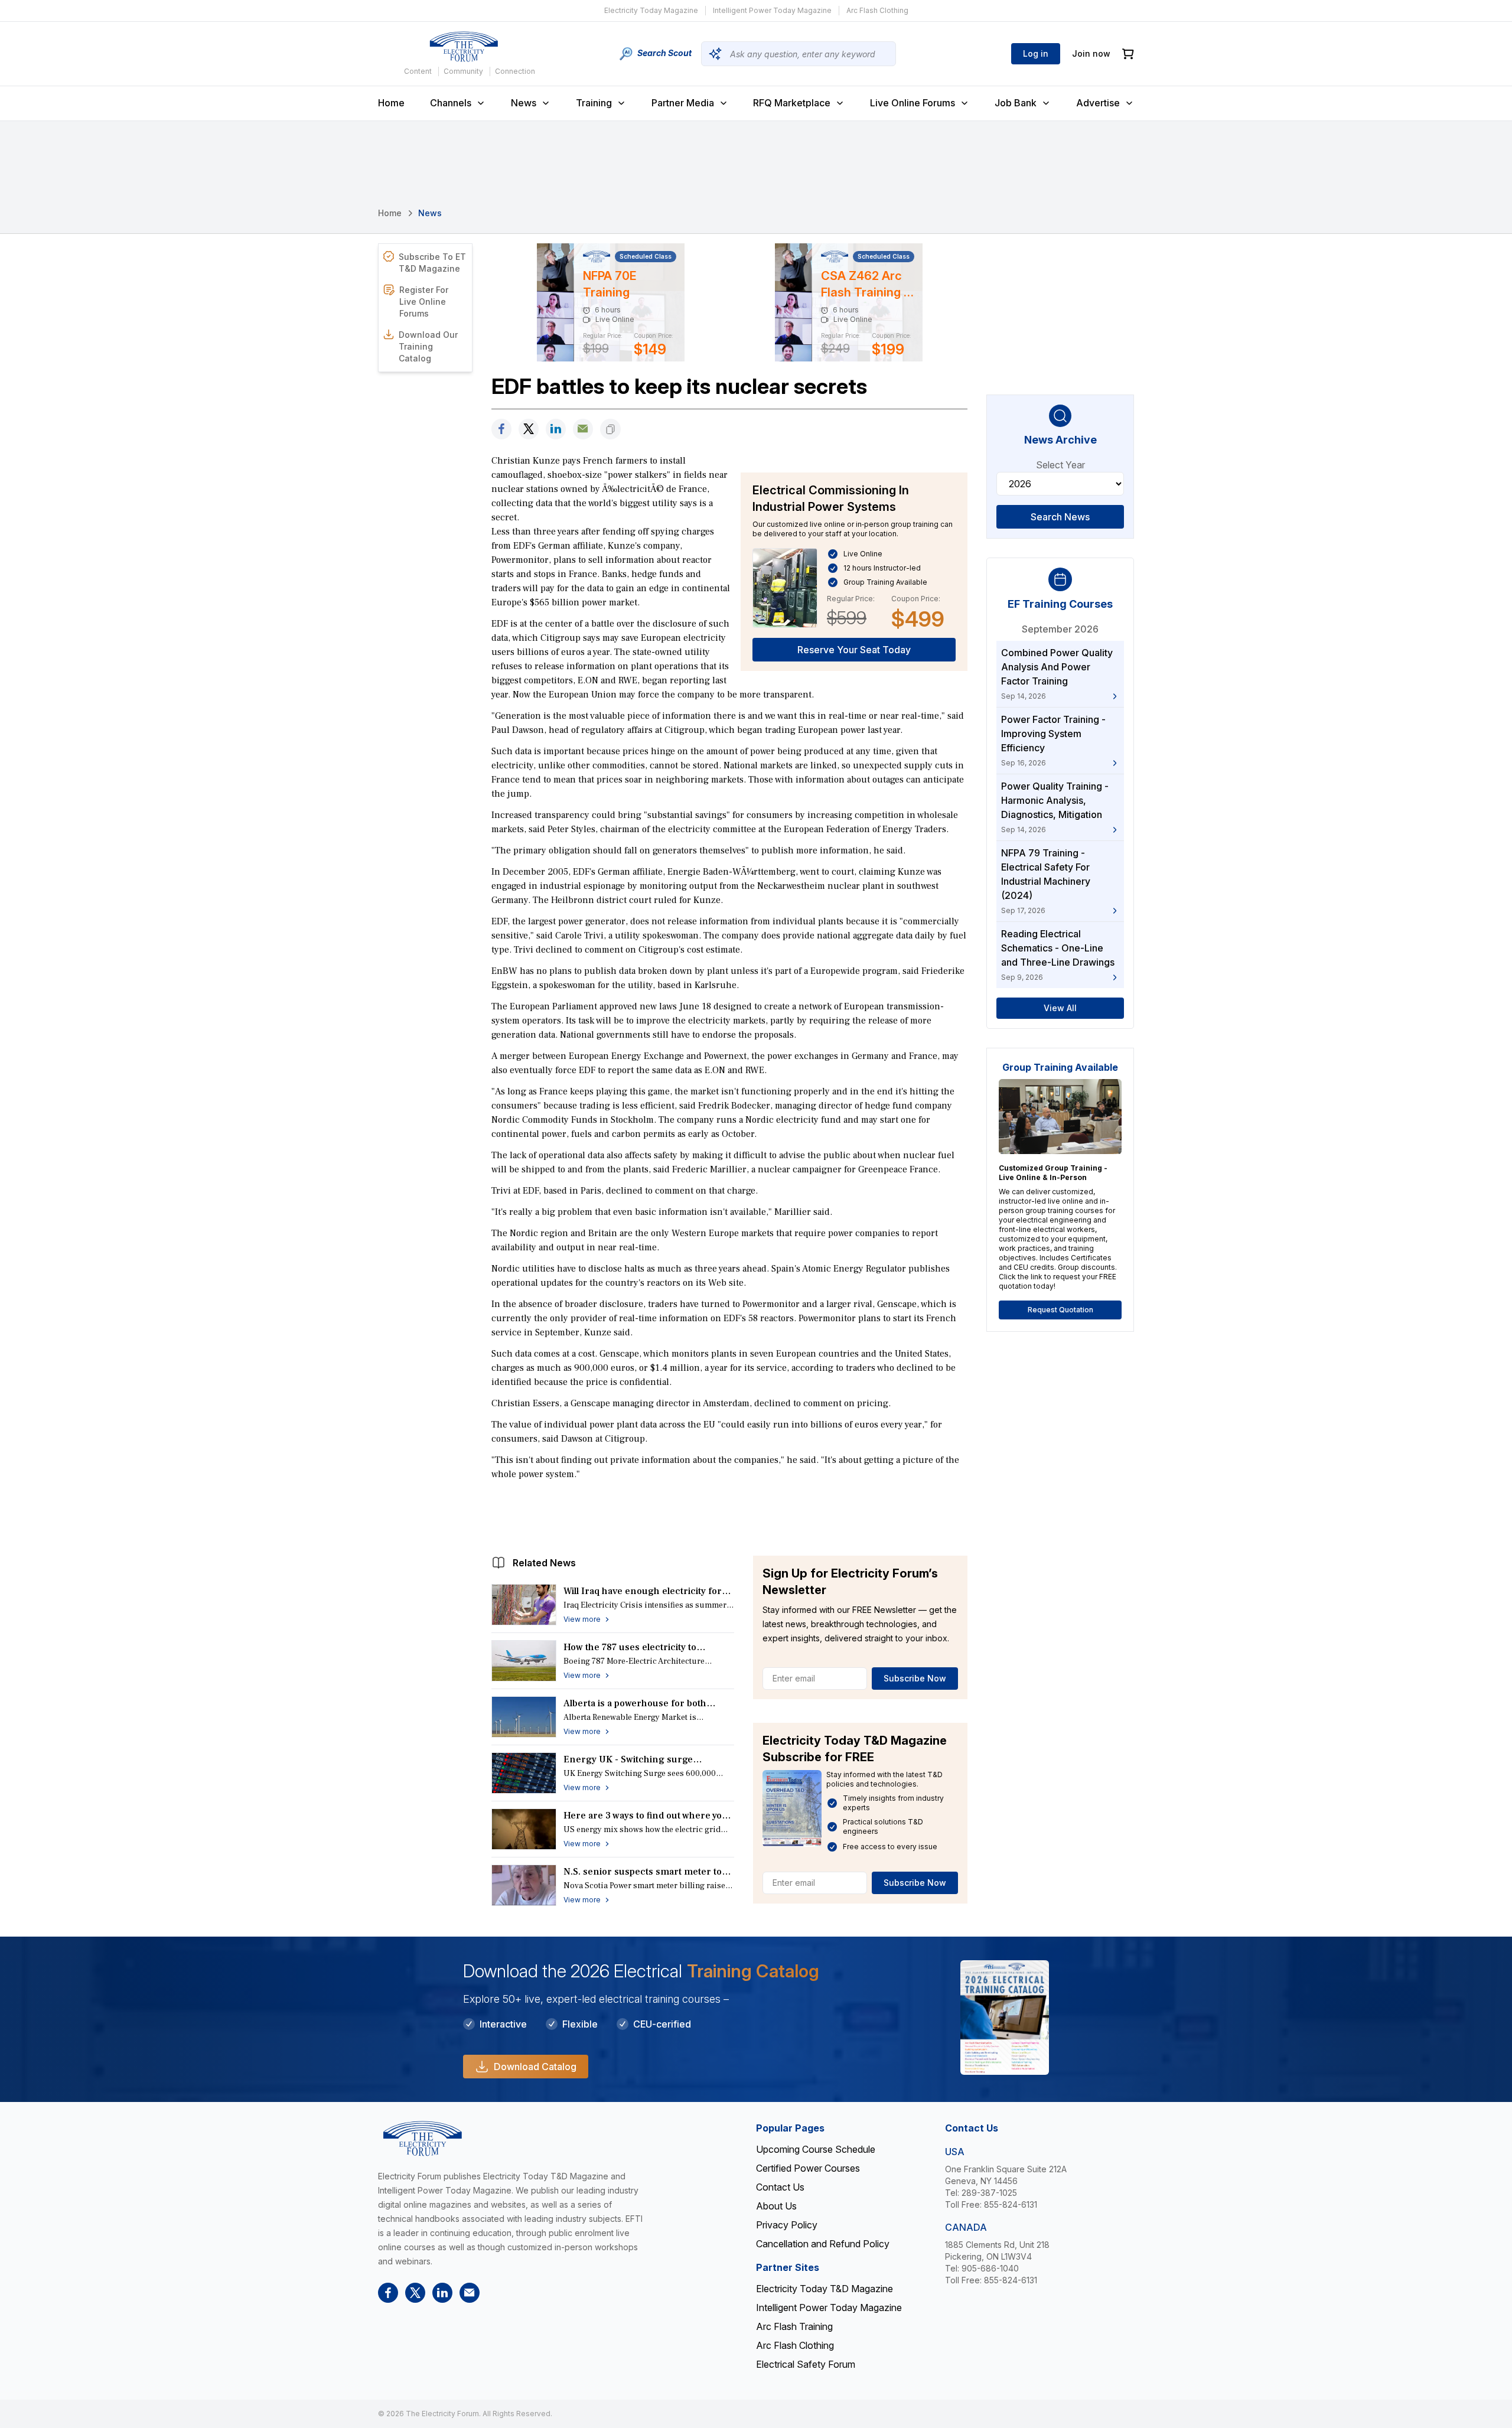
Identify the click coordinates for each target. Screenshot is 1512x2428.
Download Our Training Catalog (428, 346)
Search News (1060, 517)
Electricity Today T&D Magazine (825, 2289)
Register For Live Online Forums (424, 302)
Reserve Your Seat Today (854, 650)
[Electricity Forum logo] (464, 47)
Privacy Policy (787, 2225)
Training (594, 103)
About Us (776, 2206)
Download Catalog (535, 2067)
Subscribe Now (915, 1678)
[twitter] (529, 429)
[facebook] (501, 429)
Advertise (1098, 103)
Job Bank (1016, 103)
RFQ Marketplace (792, 103)
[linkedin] (556, 429)
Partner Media (683, 103)
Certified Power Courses (808, 2168)
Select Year (1060, 465)
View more (582, 1619)
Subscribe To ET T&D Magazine (432, 263)
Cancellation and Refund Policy (823, 2244)
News (524, 103)
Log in (1036, 53)
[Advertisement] (729, 1515)
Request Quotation (1060, 1310)
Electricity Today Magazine (651, 10)
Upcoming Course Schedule (816, 2149)
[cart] (1128, 54)
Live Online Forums (913, 103)
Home (391, 103)
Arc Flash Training (794, 2326)
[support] (583, 429)
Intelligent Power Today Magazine (772, 10)
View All (1060, 1008)
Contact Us (780, 2187)
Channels (451, 103)
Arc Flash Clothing (877, 10)
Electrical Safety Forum (806, 2364)
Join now (1091, 53)
